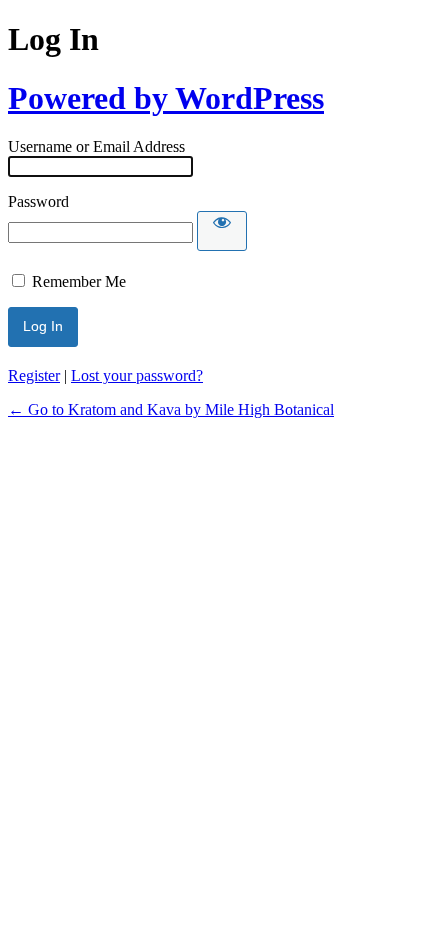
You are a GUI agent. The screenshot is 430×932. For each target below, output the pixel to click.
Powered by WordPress (166, 98)
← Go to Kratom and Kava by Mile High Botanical (171, 409)
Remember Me (79, 281)
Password (38, 201)
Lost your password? (137, 375)
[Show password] (222, 231)
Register (34, 375)
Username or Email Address (96, 146)
